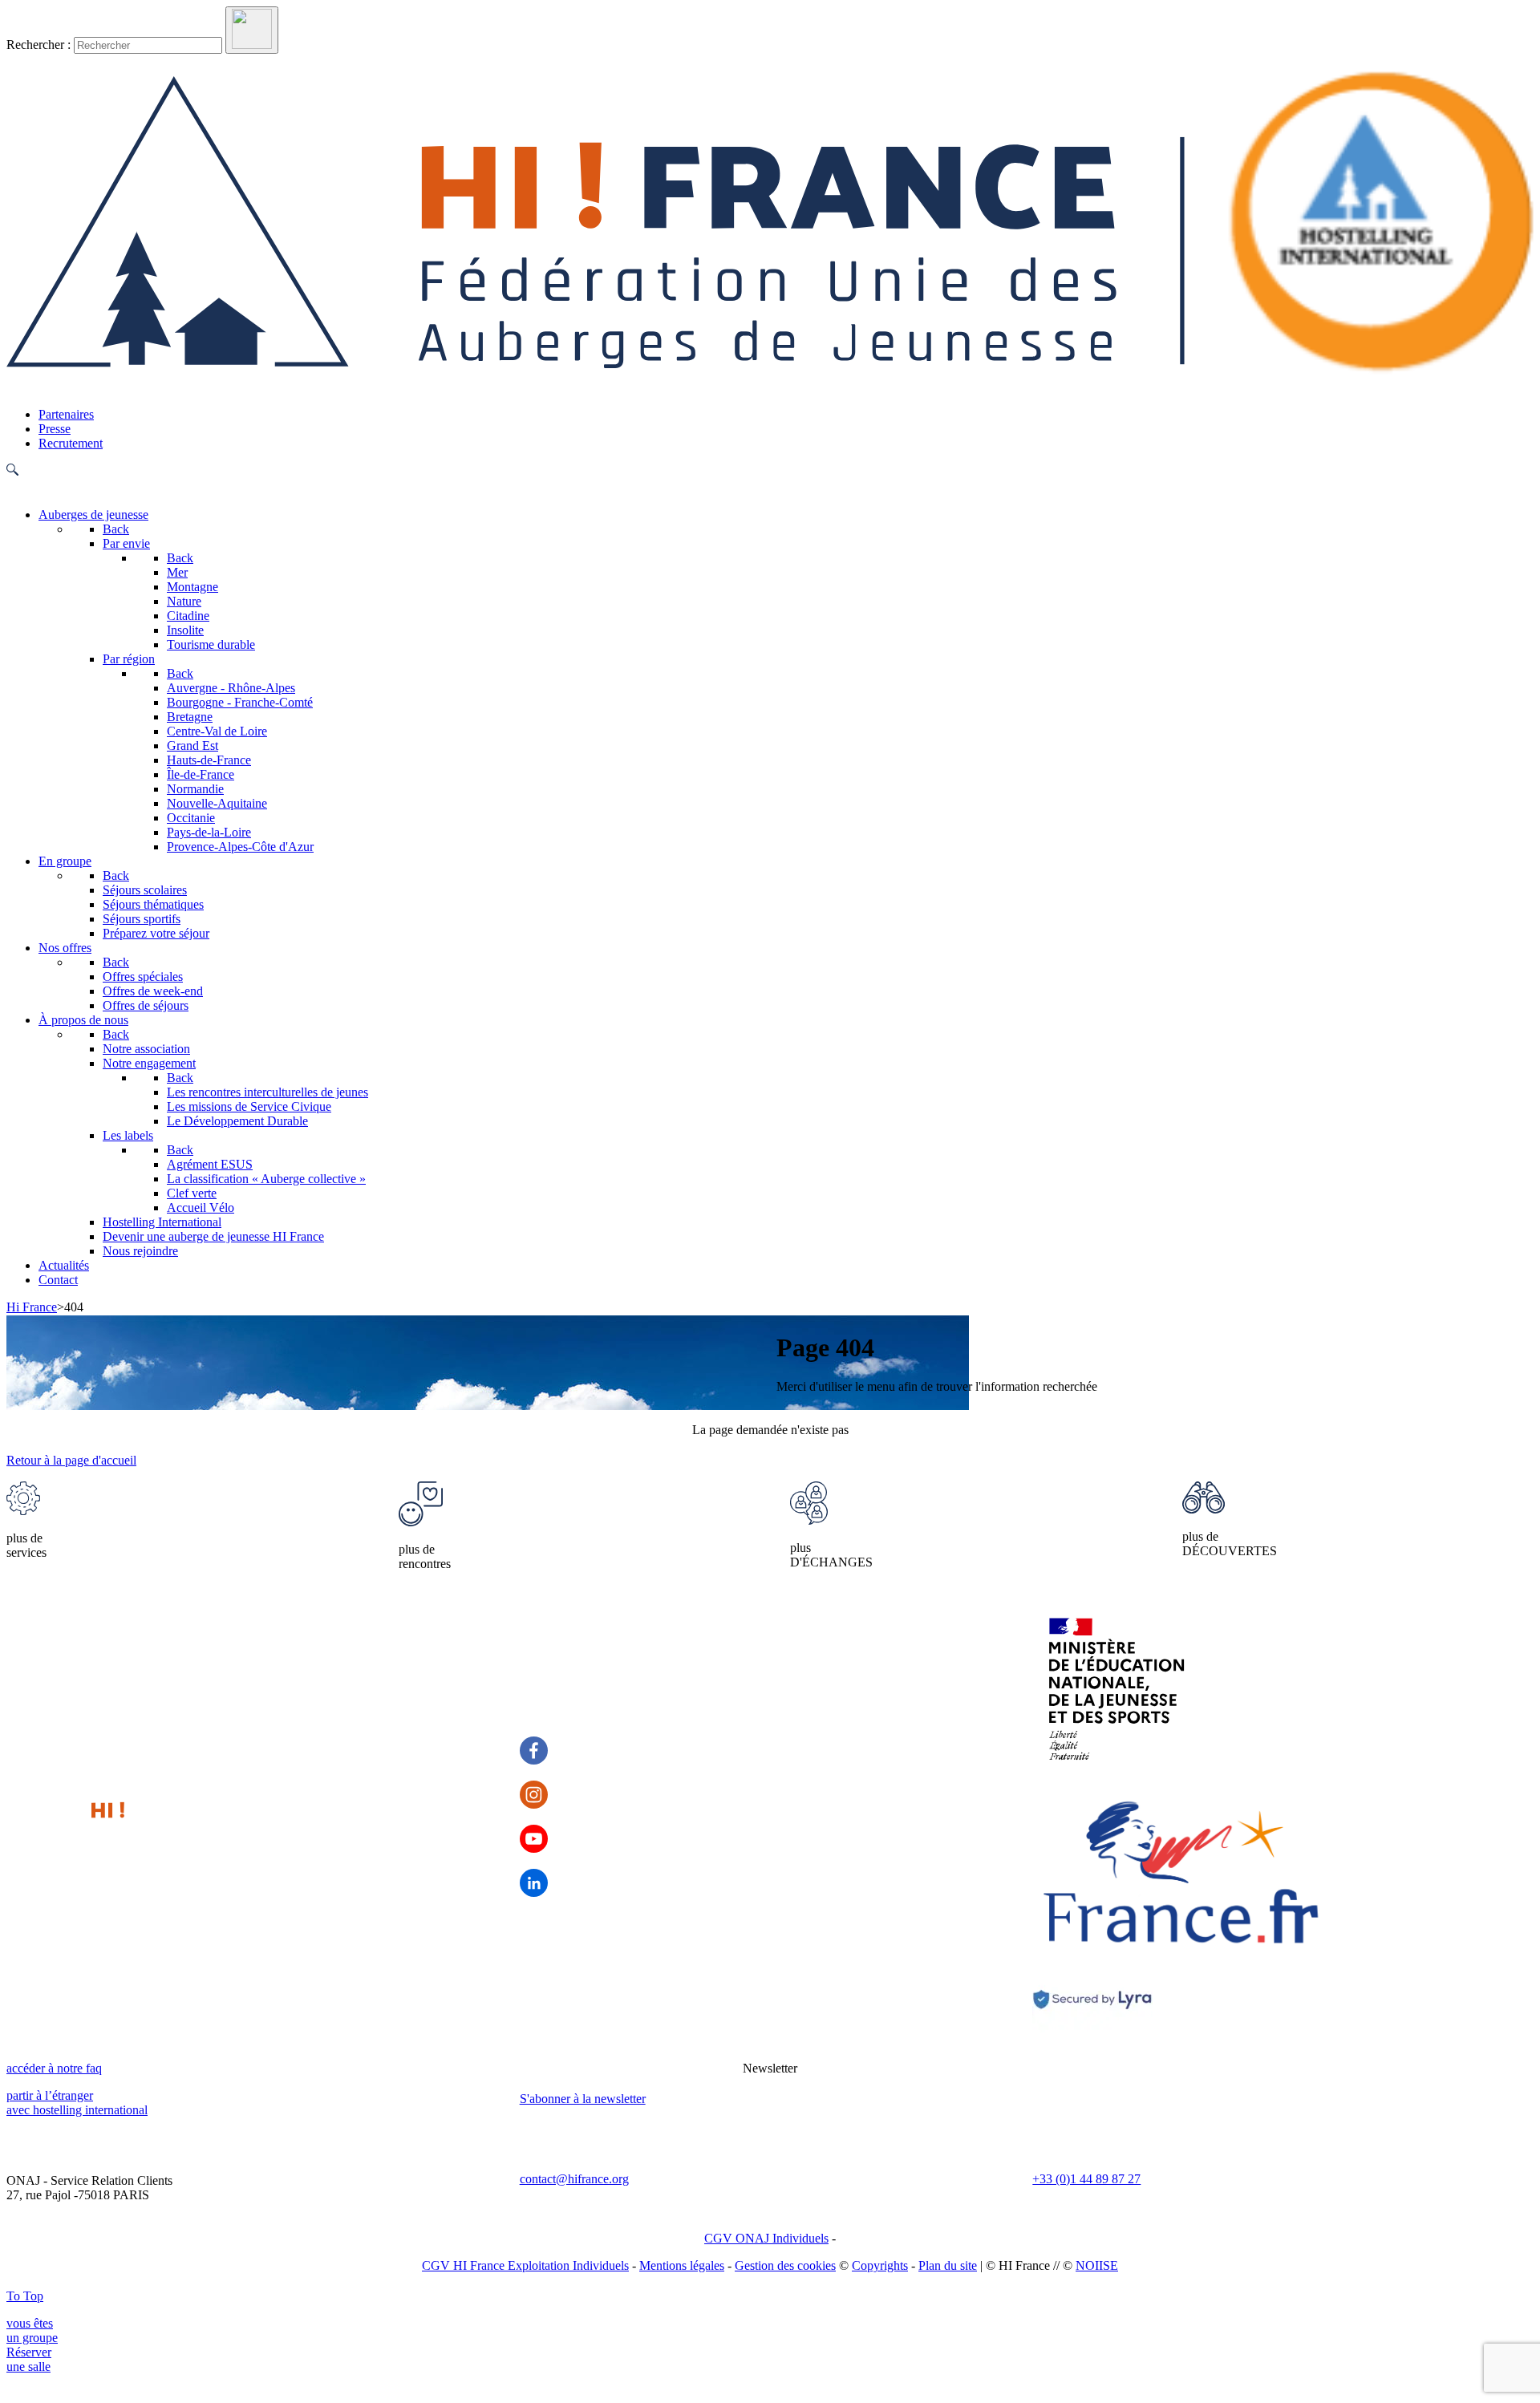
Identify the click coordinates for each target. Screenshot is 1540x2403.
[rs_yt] (534, 1839)
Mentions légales (682, 2265)
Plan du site (948, 2265)
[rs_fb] (534, 1751)
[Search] (252, 30)
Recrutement (71, 443)
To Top (25, 2296)
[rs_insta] (534, 1795)
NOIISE (1097, 2265)
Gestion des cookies (785, 2265)
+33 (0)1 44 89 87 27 (1086, 2179)
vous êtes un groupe (32, 2330)
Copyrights (880, 2265)
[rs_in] (534, 1883)
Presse (55, 429)
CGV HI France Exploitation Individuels (525, 2265)
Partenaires (66, 414)
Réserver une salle (29, 2359)
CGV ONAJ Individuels (766, 2238)
